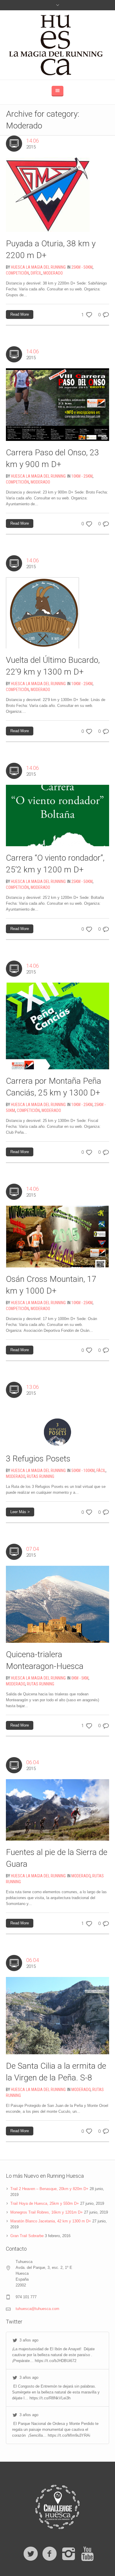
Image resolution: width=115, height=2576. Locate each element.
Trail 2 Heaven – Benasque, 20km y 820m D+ (49, 2189)
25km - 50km (82, 267)
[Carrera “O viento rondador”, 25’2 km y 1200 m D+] (57, 815)
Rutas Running (41, 1476)
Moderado (53, 273)
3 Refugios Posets (38, 1459)
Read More (20, 314)
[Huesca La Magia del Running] (58, 45)
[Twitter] (31, 2554)
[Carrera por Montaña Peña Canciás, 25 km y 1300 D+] (57, 1026)
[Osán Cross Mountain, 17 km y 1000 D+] (57, 1236)
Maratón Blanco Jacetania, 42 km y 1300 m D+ (51, 2221)
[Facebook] (50, 2554)
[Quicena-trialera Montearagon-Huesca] (57, 1604)
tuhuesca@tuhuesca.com (37, 2309)
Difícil (36, 273)
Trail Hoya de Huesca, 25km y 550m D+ (45, 2203)
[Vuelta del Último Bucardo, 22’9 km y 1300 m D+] (42, 613)
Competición (17, 273)
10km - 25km (82, 476)
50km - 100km (83, 1471)
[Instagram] (68, 2554)
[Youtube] (87, 2554)
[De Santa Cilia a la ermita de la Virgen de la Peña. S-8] (57, 2015)
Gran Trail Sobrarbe (27, 2236)
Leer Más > (20, 1512)
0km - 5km (80, 1678)
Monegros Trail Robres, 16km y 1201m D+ (47, 2212)
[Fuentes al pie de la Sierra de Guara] (57, 1810)
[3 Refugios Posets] (57, 1425)
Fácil (101, 1471)
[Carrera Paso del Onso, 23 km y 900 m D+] (57, 404)
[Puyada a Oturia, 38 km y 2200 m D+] (48, 194)
